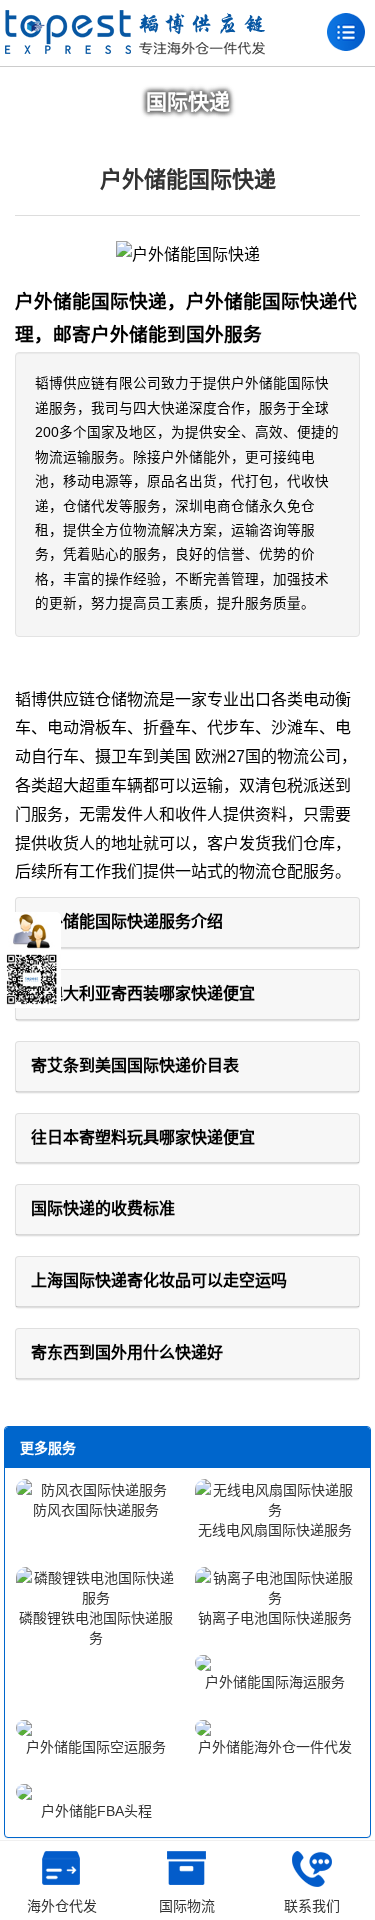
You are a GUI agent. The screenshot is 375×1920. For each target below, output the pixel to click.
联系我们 (312, 1906)
